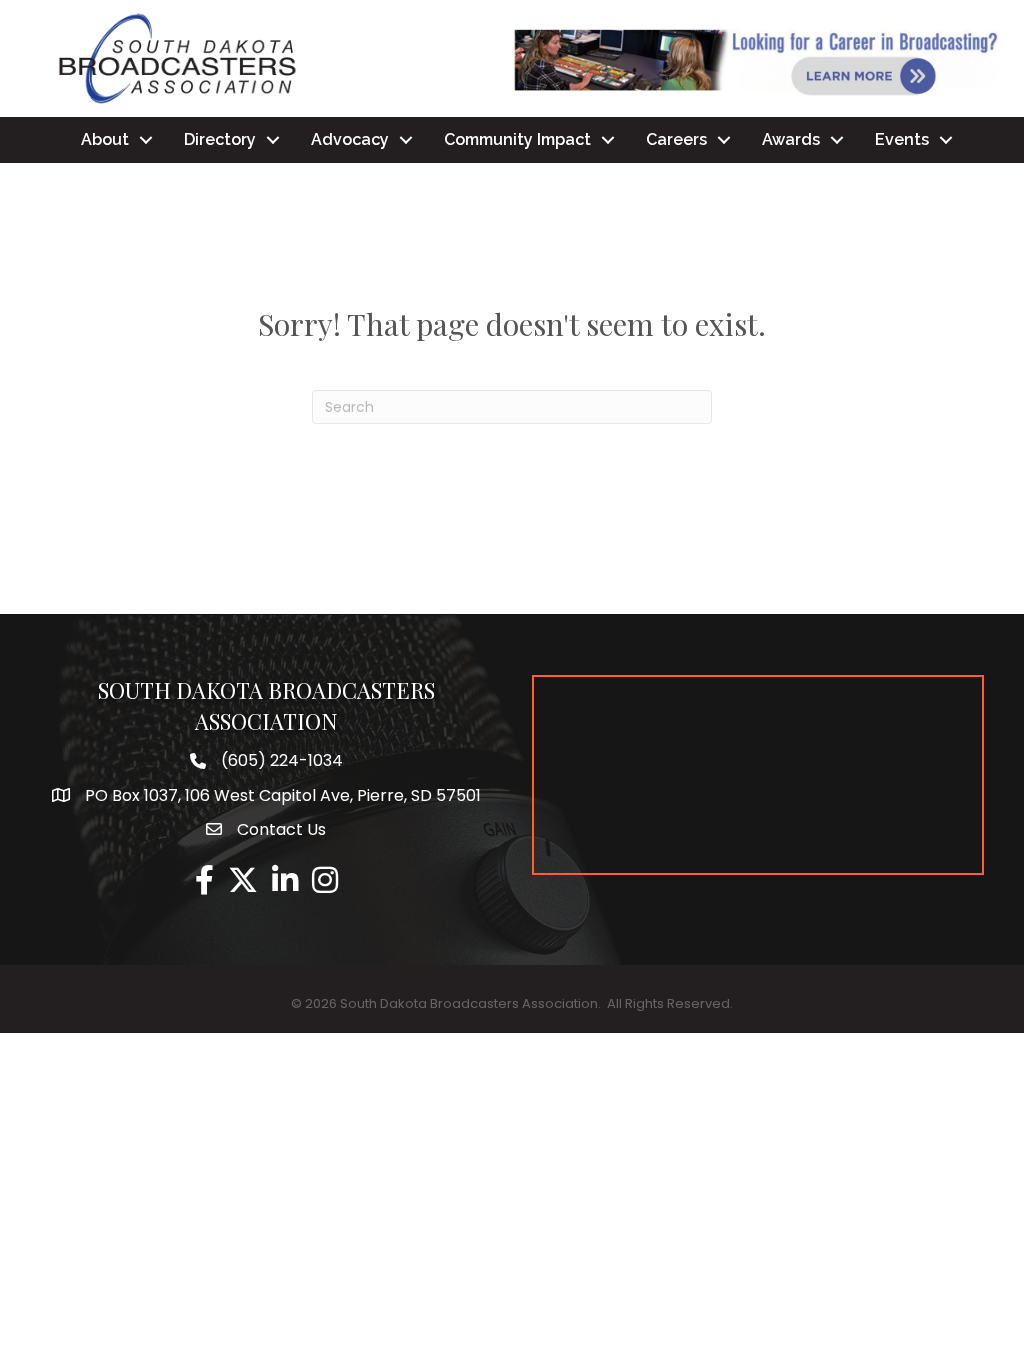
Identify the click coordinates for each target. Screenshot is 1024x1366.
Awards (791, 139)
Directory (220, 139)
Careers (676, 139)
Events (902, 139)
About (105, 139)
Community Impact (517, 139)
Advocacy (350, 139)
